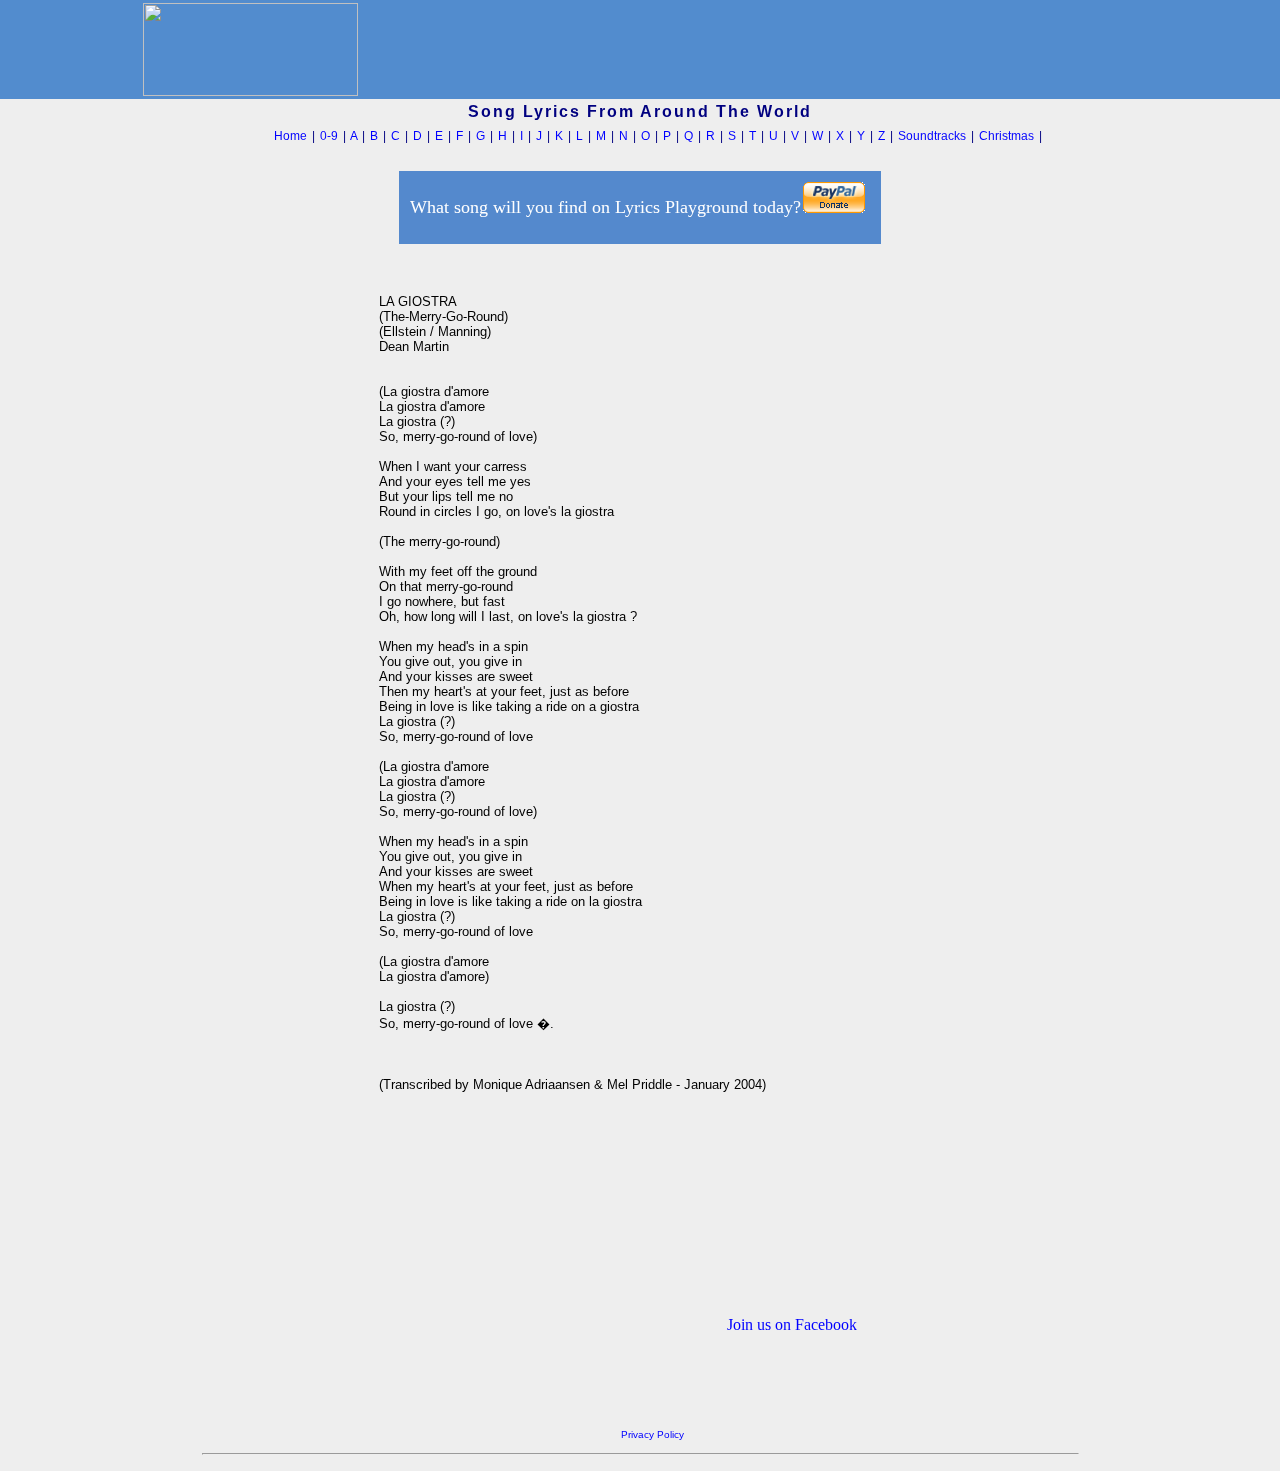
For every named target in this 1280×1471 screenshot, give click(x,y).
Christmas (1006, 136)
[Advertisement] (285, 549)
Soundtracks (932, 136)
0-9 (329, 136)
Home (290, 136)
